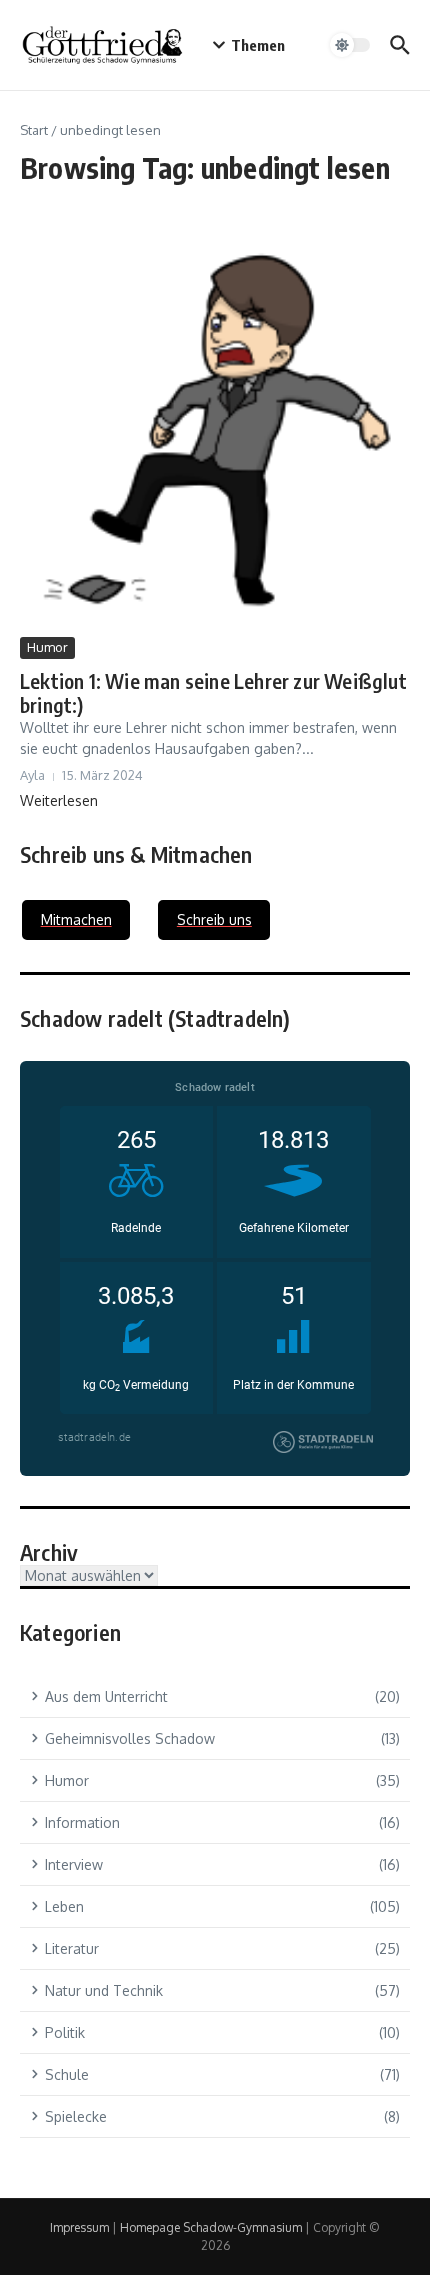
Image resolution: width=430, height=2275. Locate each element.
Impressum (79, 2227)
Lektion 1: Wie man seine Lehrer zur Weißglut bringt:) (213, 692)
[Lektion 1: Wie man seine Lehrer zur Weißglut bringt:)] (215, 435)
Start (34, 130)
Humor (47, 647)
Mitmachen (76, 919)
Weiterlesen (59, 800)
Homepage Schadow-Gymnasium (211, 2227)
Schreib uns (214, 919)
